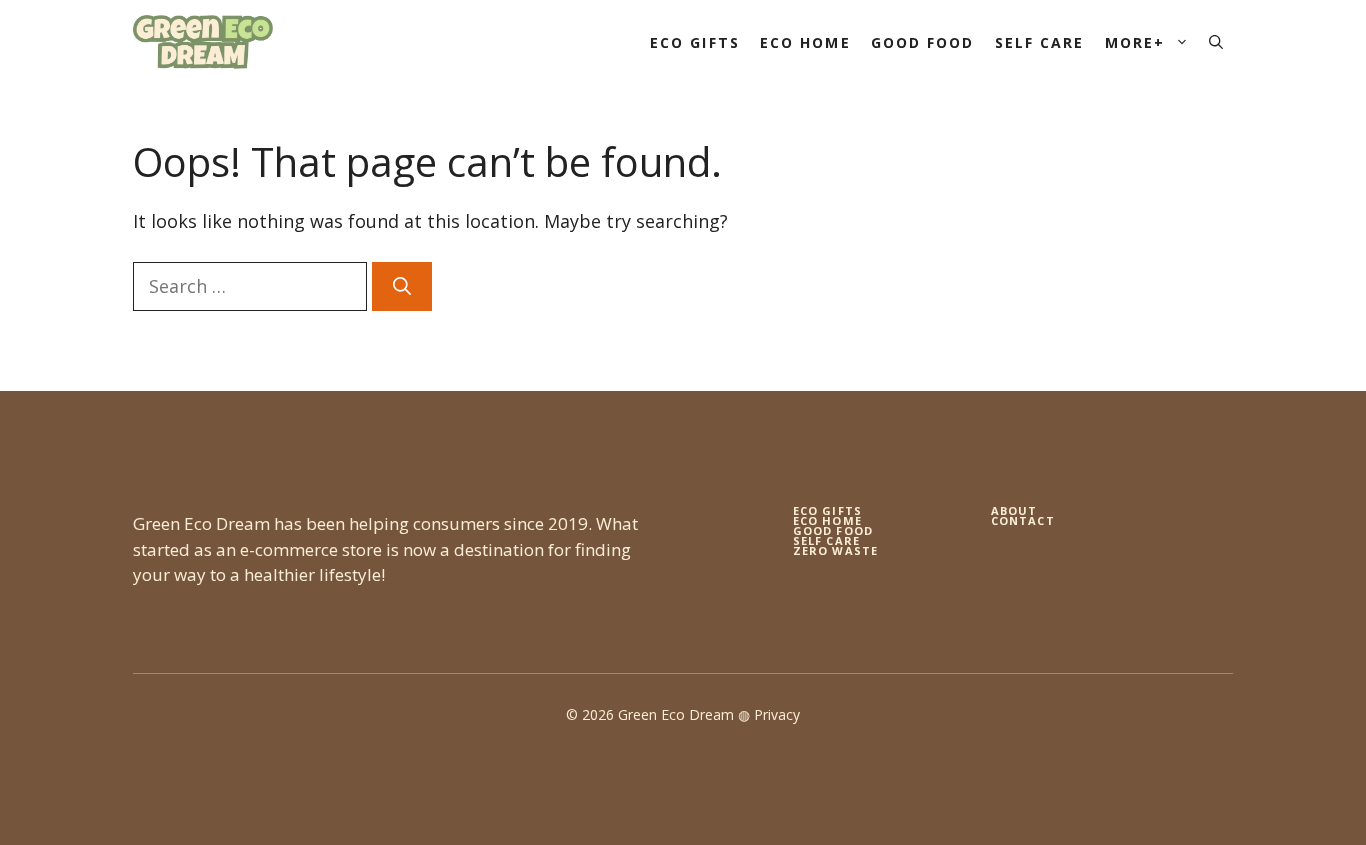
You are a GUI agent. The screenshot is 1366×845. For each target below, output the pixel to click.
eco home (827, 520)
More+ (1135, 42)
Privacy (777, 714)
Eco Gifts (695, 42)
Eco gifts (827, 510)
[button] (1216, 42)
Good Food (923, 42)
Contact (1023, 520)
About (1014, 510)
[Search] (402, 286)
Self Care (1040, 42)
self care (826, 540)
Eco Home (805, 42)
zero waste (835, 550)
